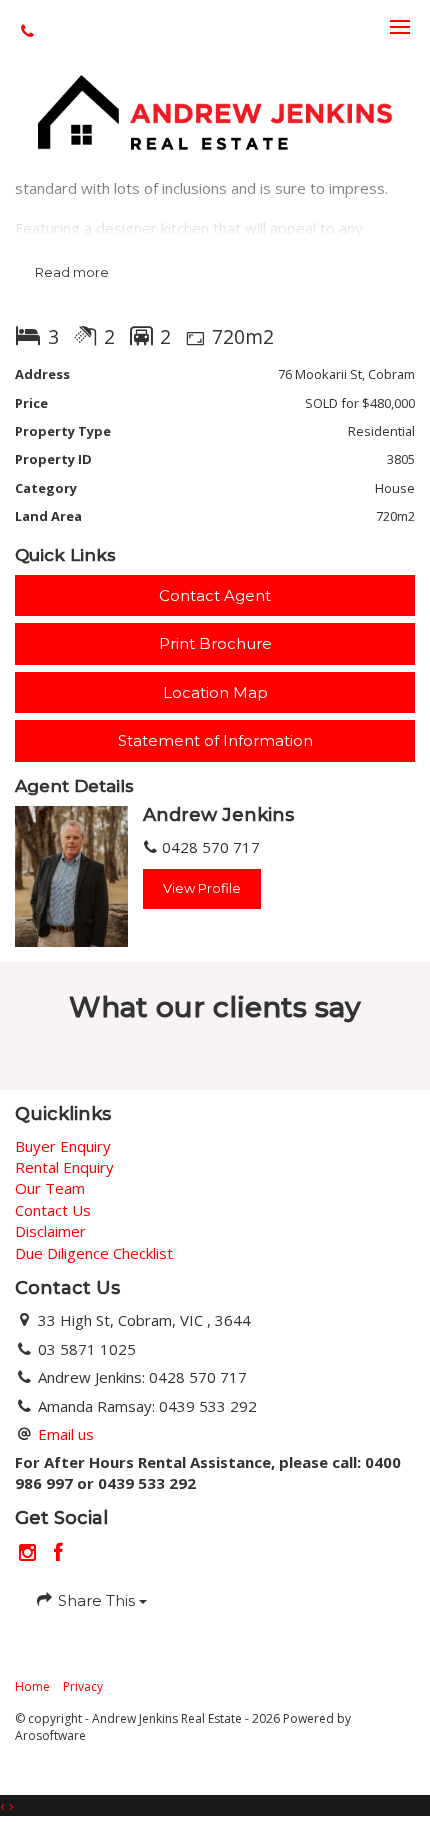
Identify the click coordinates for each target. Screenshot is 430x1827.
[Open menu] (400, 27)
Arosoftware (50, 1735)
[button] (215, 643)
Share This (96, 1600)
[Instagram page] (30, 1553)
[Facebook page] (59, 1553)
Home (32, 1686)
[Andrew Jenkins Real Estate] (214, 110)
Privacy (83, 1686)
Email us (66, 1434)
